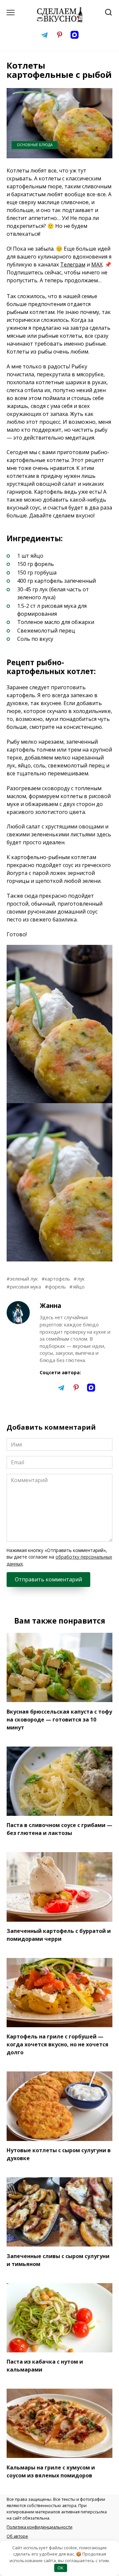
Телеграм (73, 264)
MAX (97, 264)
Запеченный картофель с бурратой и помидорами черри (59, 1935)
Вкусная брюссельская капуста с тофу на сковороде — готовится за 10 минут (59, 1719)
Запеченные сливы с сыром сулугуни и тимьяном (58, 2260)
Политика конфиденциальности (40, 2527)
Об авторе (17, 2536)
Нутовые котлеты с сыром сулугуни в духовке (59, 2154)
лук (81, 1279)
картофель (58, 1279)
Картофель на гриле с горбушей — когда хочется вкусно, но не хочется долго (58, 2044)
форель (57, 1287)
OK (60, 2568)
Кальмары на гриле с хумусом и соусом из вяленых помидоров (51, 2471)
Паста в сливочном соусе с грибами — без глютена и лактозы (59, 1829)
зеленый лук (24, 1279)
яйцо (79, 1287)
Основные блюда (35, 145)
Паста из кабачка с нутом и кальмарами (45, 2366)
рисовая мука (25, 1287)
